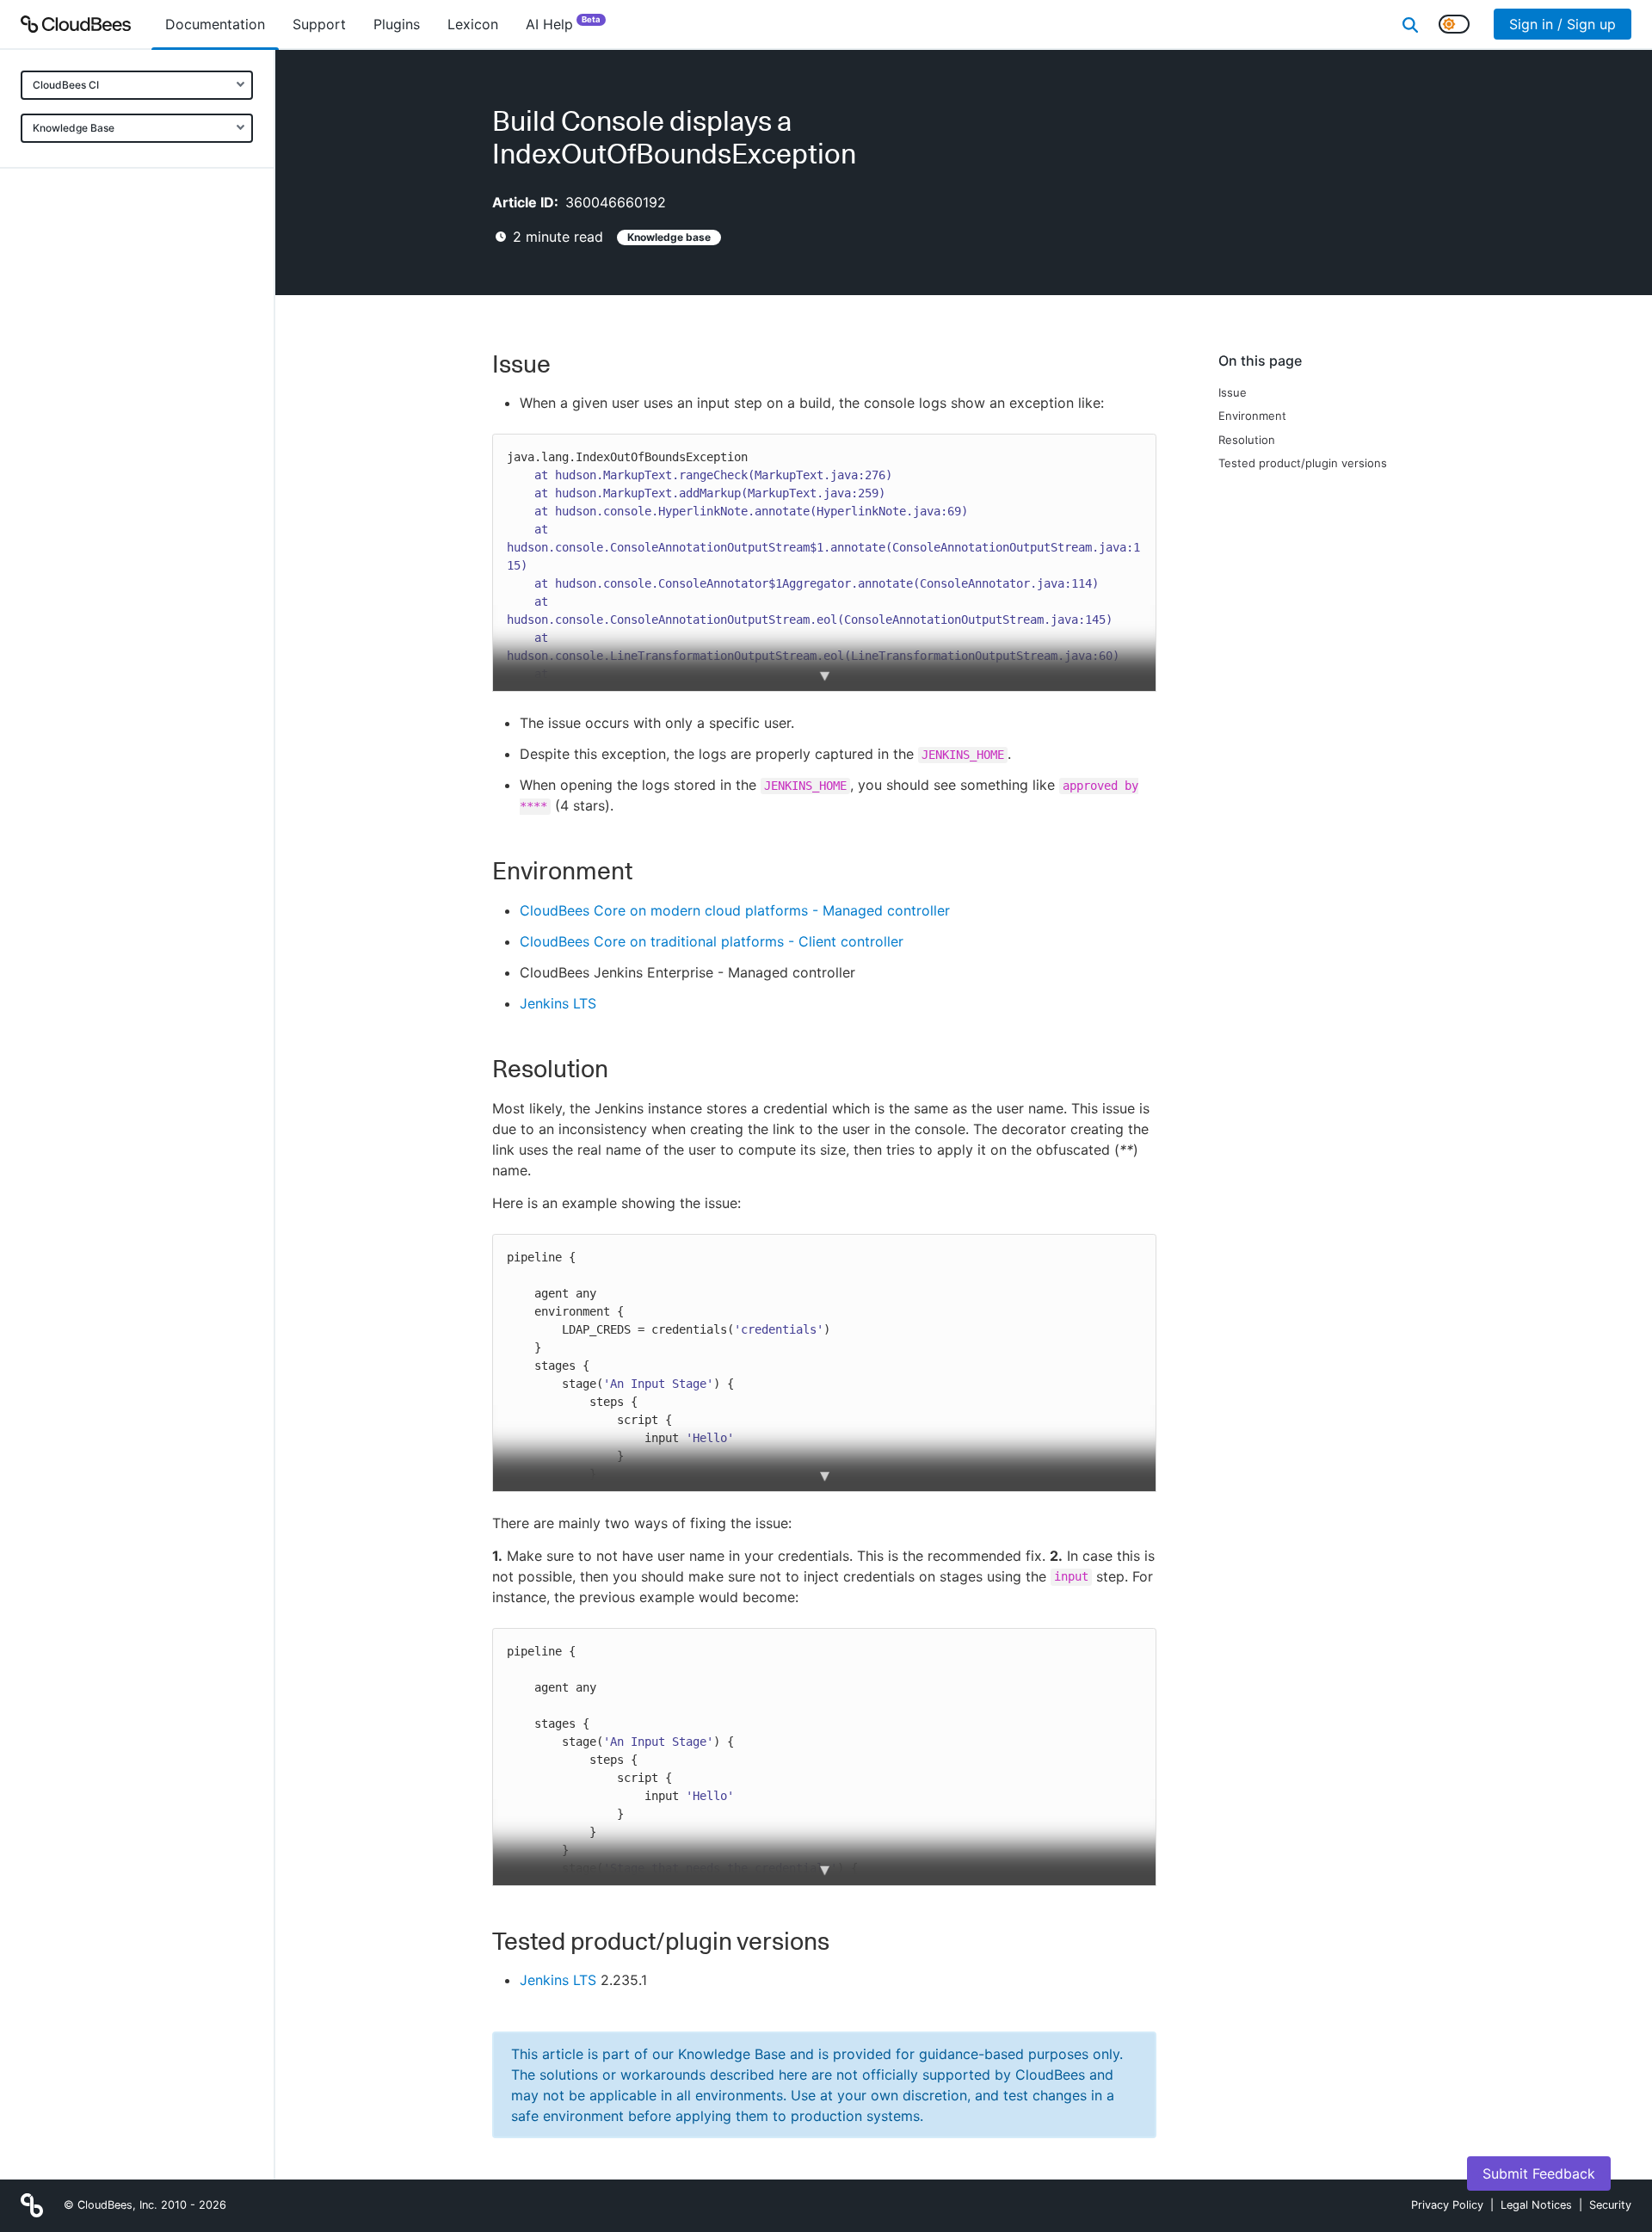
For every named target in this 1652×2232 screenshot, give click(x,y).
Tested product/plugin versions (1303, 463)
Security (1610, 2205)
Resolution (1247, 440)
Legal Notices (1536, 2205)
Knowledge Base (74, 128)
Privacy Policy (1447, 2205)
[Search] (1410, 24)
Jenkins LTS (558, 1003)
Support (319, 24)
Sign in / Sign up (1563, 24)
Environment (1252, 416)
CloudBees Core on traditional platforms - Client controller (712, 941)
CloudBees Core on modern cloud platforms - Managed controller (735, 910)
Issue (1233, 392)
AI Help (563, 24)
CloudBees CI (66, 85)
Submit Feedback (1539, 2173)
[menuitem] (215, 24)
